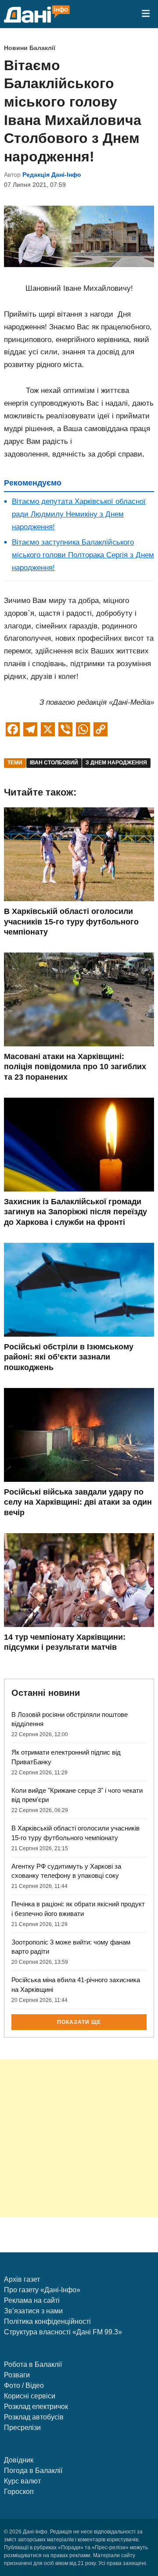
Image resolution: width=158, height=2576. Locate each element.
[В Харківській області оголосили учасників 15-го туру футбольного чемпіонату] (79, 899)
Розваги (17, 2375)
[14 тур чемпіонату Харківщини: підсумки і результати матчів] (79, 1625)
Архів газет (22, 2279)
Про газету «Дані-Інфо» (42, 2290)
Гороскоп (19, 2492)
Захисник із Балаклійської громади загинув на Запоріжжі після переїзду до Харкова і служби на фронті (75, 1212)
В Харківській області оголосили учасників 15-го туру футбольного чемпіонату (71, 922)
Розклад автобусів (34, 2417)
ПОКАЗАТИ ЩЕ (79, 2022)
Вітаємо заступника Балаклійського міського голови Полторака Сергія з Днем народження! (83, 555)
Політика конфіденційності (47, 2321)
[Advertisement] (79, 2138)
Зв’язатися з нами (33, 2311)
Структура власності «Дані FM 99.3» (63, 2332)
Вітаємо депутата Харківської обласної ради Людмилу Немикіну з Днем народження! (79, 514)
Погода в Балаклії (33, 2471)
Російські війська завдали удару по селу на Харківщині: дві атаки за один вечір (78, 1502)
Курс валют (22, 2481)
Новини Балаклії (30, 48)
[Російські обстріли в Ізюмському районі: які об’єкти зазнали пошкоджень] (79, 1334)
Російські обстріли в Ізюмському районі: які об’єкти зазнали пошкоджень (69, 1357)
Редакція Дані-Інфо (52, 175)
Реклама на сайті (32, 2300)
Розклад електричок (36, 2407)
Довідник (19, 2460)
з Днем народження (116, 763)
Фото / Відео (24, 2385)
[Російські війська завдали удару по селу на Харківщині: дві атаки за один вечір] (79, 1479)
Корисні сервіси (30, 2396)
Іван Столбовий (54, 763)
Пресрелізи (22, 2428)
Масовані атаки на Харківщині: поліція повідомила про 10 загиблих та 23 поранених (75, 1067)
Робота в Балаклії (33, 2364)
